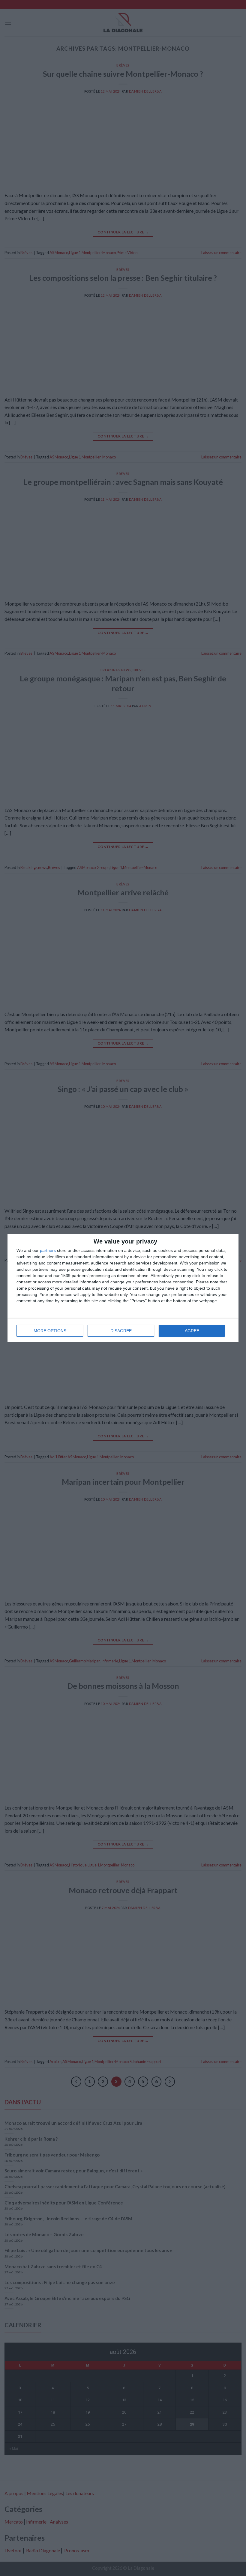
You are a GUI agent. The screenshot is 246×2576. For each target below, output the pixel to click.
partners (48, 1250)
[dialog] (123, 1288)
